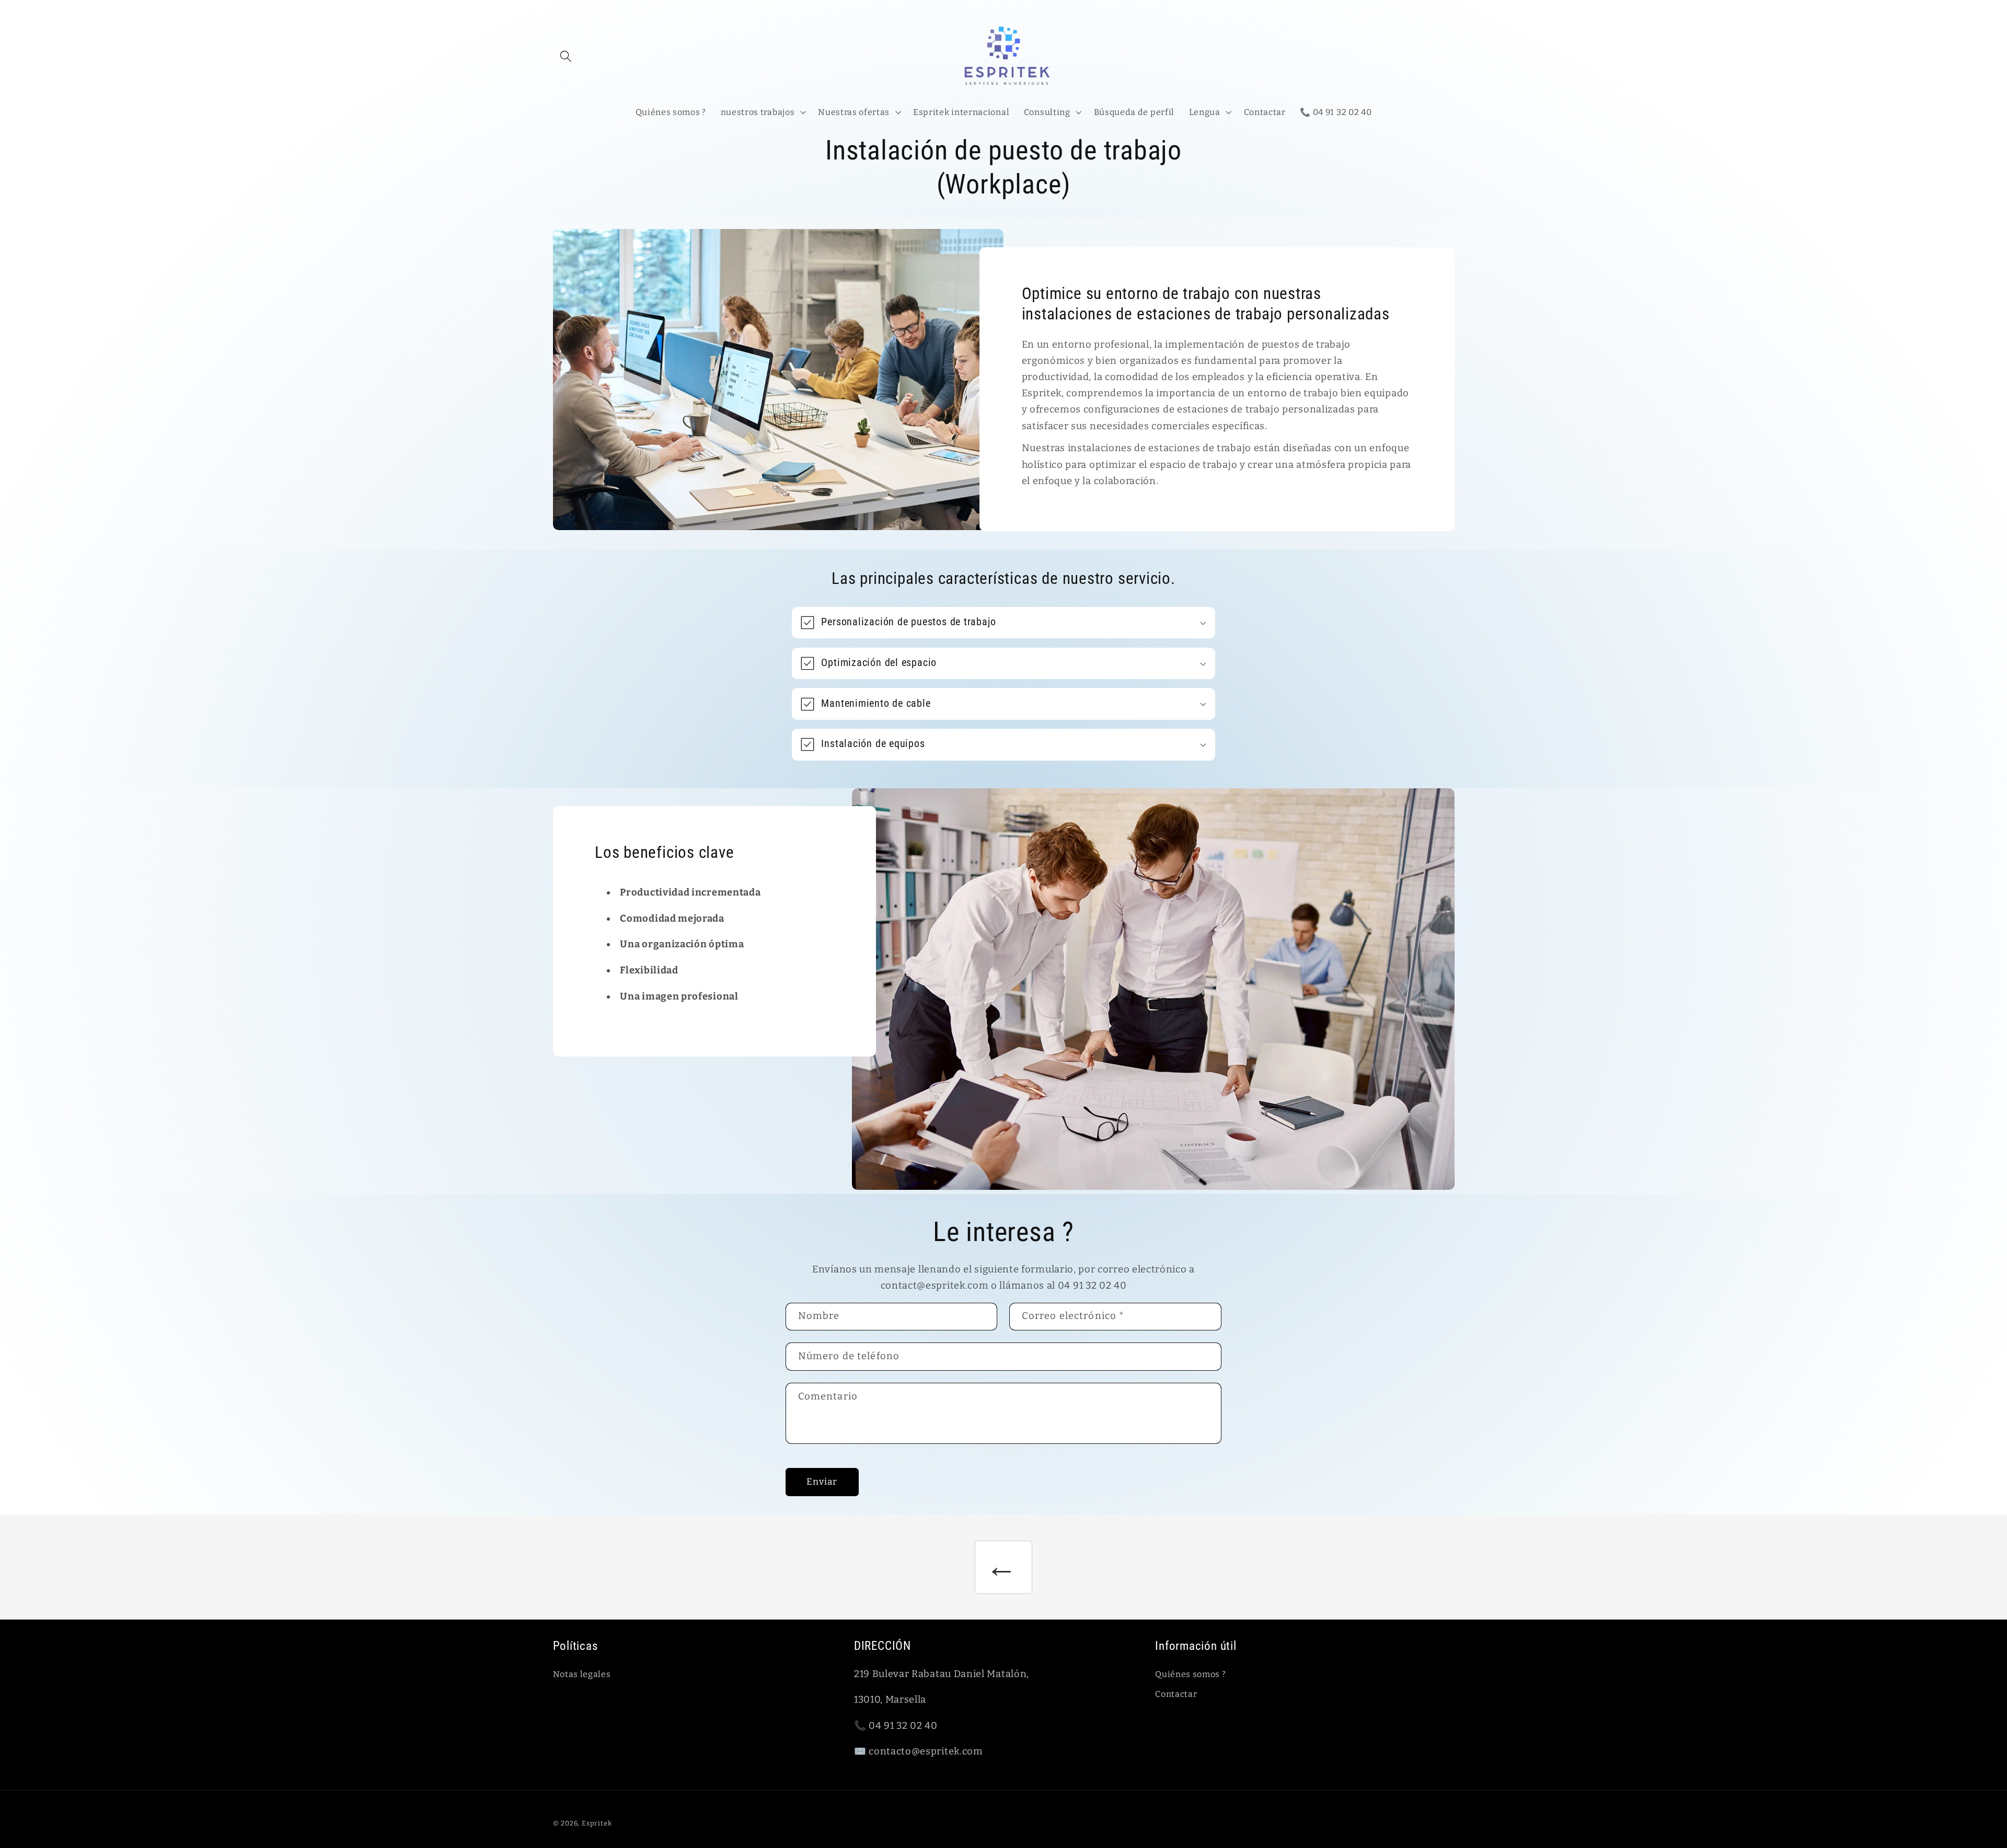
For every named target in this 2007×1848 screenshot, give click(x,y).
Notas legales (582, 1674)
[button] (566, 56)
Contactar (1176, 1694)
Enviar (822, 1482)
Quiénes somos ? (1190, 1674)
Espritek (597, 1823)
